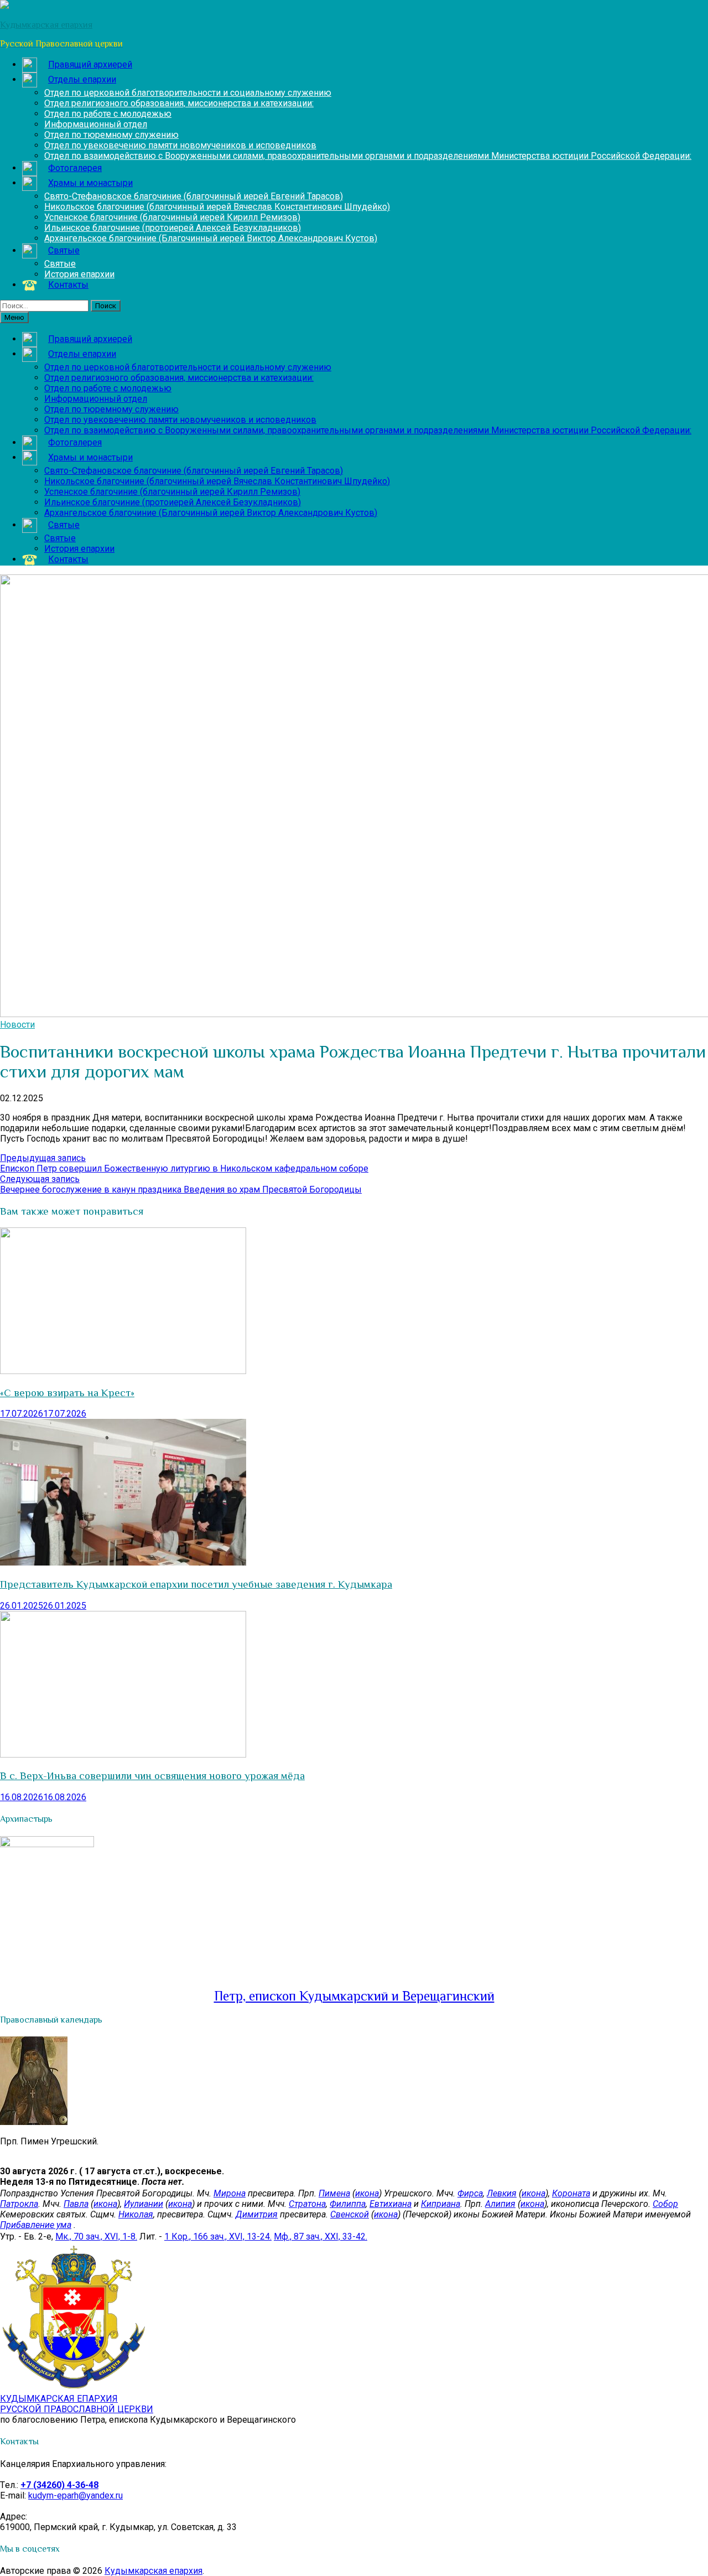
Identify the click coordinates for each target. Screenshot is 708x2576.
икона (367, 2193)
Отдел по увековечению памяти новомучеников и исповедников (180, 145)
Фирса (470, 2193)
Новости (17, 1025)
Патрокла (19, 2204)
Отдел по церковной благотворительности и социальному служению (188, 93)
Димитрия (257, 2214)
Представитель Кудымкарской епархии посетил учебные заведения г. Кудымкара (196, 1584)
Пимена (334, 2193)
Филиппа (348, 2204)
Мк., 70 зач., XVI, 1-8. (96, 2236)
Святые (60, 264)
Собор (665, 2204)
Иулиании (144, 2204)
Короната (571, 2193)
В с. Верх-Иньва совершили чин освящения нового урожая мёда (152, 1776)
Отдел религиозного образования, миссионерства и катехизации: (179, 103)
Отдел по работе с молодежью (108, 114)
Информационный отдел (96, 124)
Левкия (502, 2193)
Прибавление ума (36, 2225)
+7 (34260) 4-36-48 (59, 2485)
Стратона (307, 2204)
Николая (136, 2214)
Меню (14, 317)
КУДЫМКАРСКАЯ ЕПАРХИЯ (77, 2404)
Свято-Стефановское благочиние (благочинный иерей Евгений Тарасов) (194, 196)
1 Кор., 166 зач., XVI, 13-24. (218, 2236)
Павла (76, 2204)
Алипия (500, 2204)
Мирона (230, 2193)
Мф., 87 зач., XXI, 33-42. (321, 2236)
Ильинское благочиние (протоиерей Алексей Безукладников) (173, 228)
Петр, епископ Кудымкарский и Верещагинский (354, 1996)
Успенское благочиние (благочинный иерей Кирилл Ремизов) (172, 217)
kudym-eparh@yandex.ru (76, 2495)
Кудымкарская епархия (153, 2571)
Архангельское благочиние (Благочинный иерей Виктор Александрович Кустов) (211, 238)
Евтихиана (391, 2204)
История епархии (79, 274)
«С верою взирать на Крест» (67, 1393)
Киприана (441, 2204)
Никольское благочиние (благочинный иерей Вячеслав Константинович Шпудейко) (217, 207)
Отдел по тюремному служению (111, 135)
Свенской (350, 2214)
